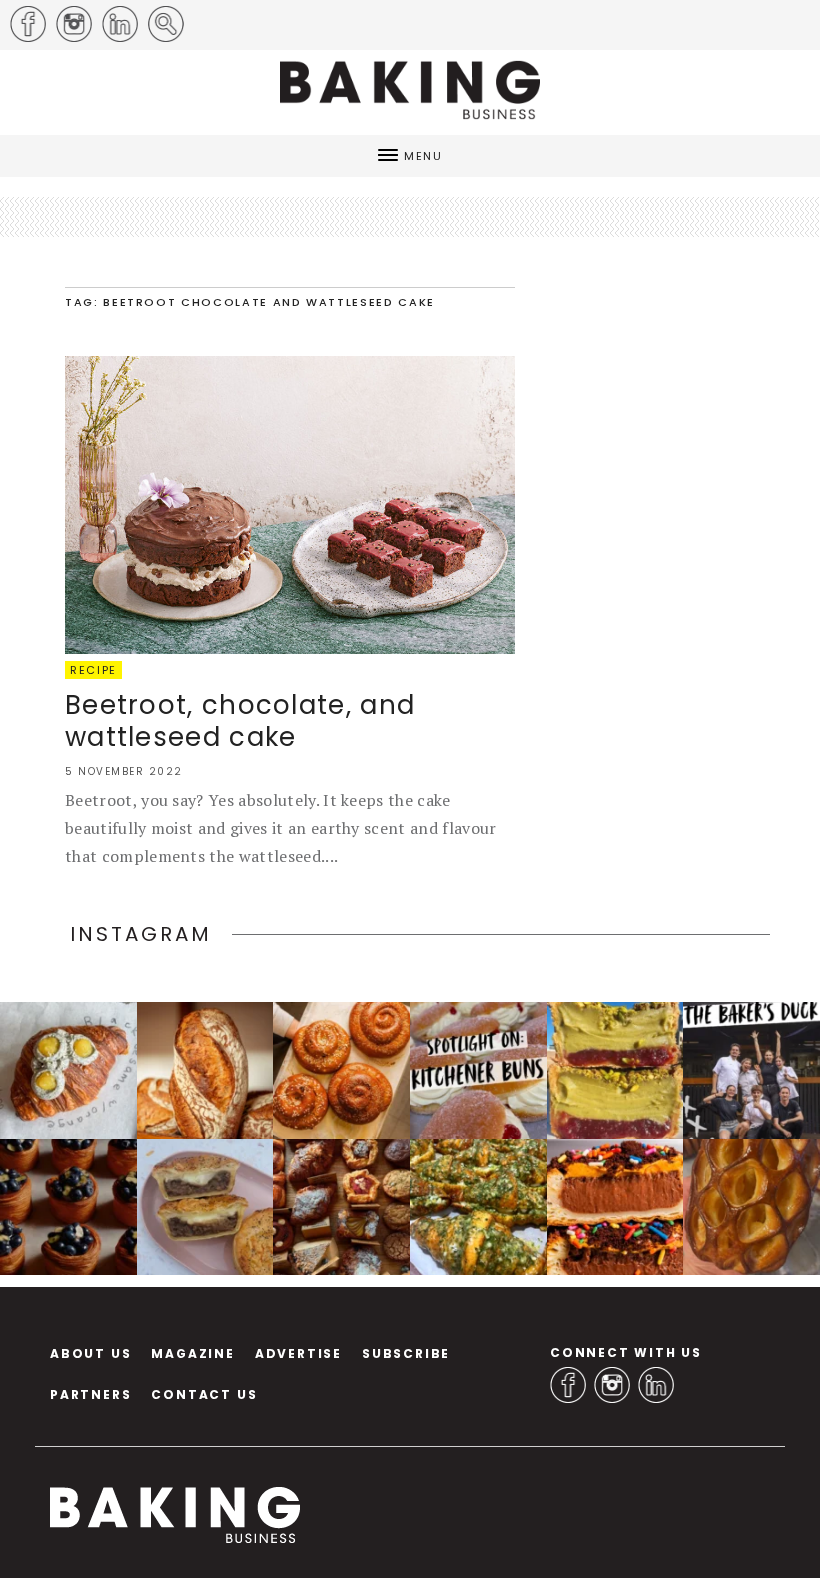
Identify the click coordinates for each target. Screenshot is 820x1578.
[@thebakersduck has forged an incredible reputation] (751, 1070)
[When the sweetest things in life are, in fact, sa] (478, 1207)
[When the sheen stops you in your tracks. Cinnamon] (341, 1070)
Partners (90, 1394)
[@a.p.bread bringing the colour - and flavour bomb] (615, 1070)
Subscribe (406, 1353)
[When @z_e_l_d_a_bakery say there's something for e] (341, 1207)
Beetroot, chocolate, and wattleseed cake (240, 721)
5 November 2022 (124, 771)
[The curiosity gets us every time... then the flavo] (68, 1070)
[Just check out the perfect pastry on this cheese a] (205, 1207)
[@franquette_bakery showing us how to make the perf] (205, 1070)
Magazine (192, 1353)
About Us (90, 1353)
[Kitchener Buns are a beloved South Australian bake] (478, 1070)
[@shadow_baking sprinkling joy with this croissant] (615, 1207)
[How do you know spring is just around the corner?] (68, 1207)
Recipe (93, 670)
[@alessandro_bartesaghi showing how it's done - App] (751, 1207)
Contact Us (204, 1394)
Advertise (298, 1353)
